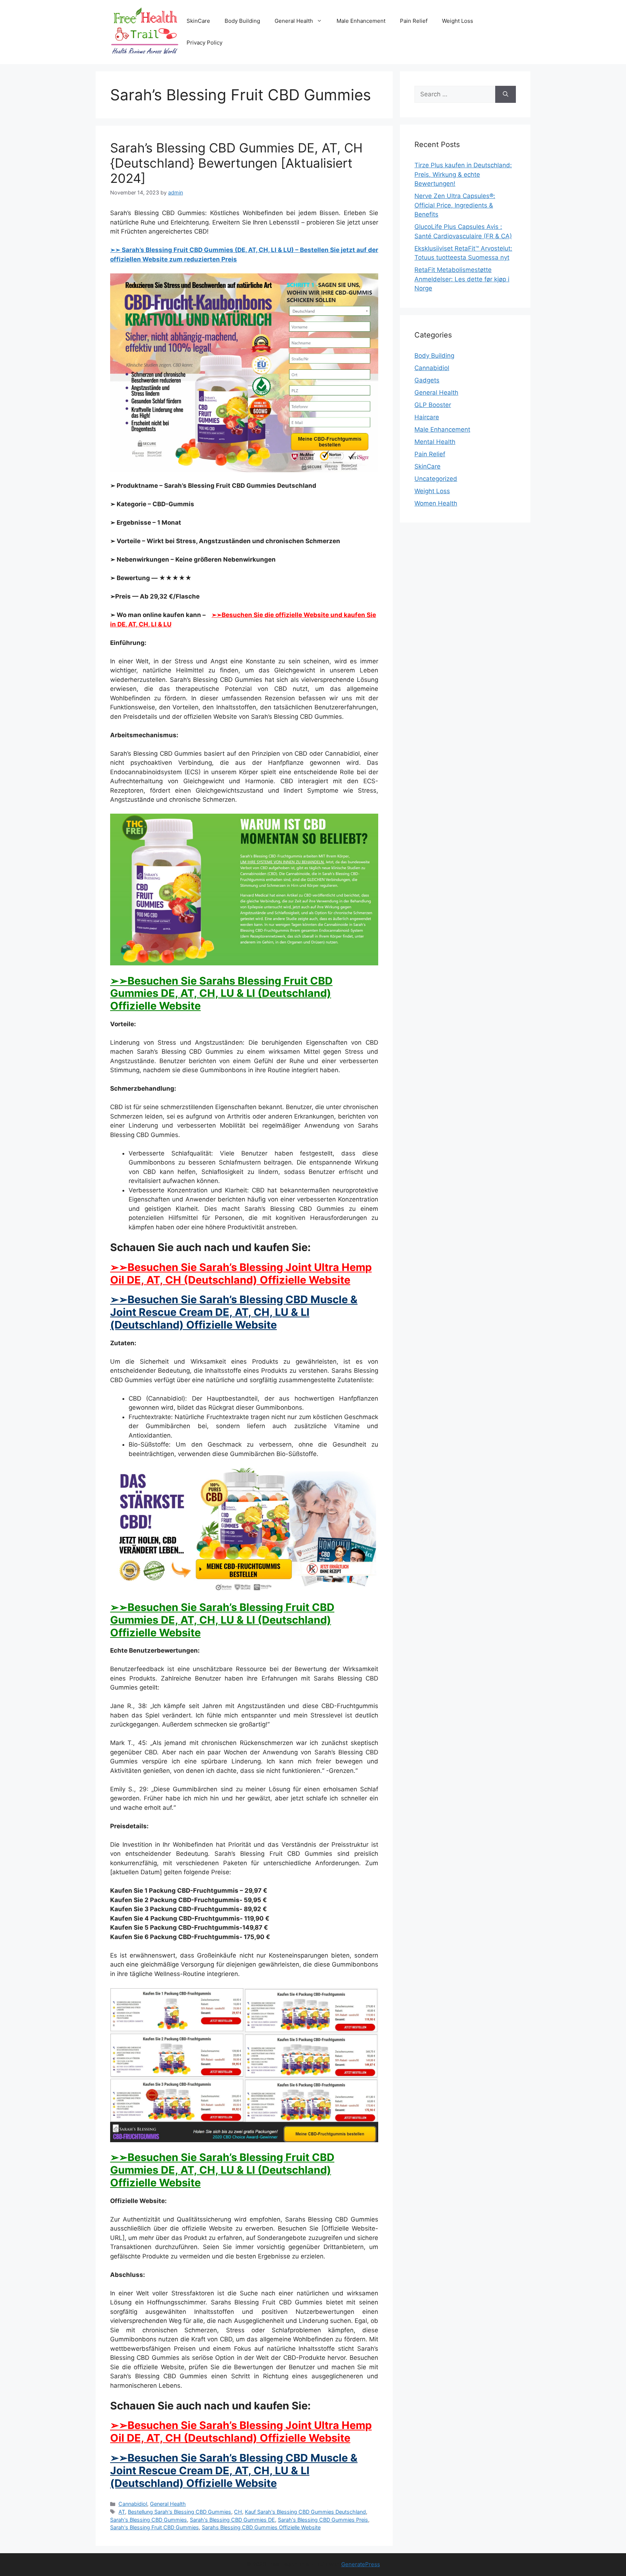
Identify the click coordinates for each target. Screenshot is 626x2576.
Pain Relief (414, 21)
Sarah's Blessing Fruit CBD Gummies (155, 2527)
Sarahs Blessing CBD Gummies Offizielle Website (261, 2527)
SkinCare (198, 21)
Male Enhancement (361, 21)
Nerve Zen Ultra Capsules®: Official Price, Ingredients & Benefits (455, 205)
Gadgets (427, 380)
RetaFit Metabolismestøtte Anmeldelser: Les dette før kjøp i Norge (462, 279)
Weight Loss (458, 21)
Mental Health (435, 442)
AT (122, 2512)
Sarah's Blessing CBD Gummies (149, 2520)
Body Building (242, 21)
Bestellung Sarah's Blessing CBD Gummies (180, 2512)
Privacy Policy (205, 43)
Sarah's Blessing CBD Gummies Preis (323, 2520)
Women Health (436, 503)
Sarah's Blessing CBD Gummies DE (232, 2520)
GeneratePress (361, 2564)
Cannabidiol (133, 2504)
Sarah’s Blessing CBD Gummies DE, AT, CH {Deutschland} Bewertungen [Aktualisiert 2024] (236, 163)
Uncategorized (436, 479)
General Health (294, 21)
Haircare (427, 417)
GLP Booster (433, 405)
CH (238, 2512)
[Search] (506, 95)
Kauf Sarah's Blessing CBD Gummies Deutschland (305, 2512)
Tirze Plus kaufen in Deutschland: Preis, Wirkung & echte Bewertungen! (463, 174)
